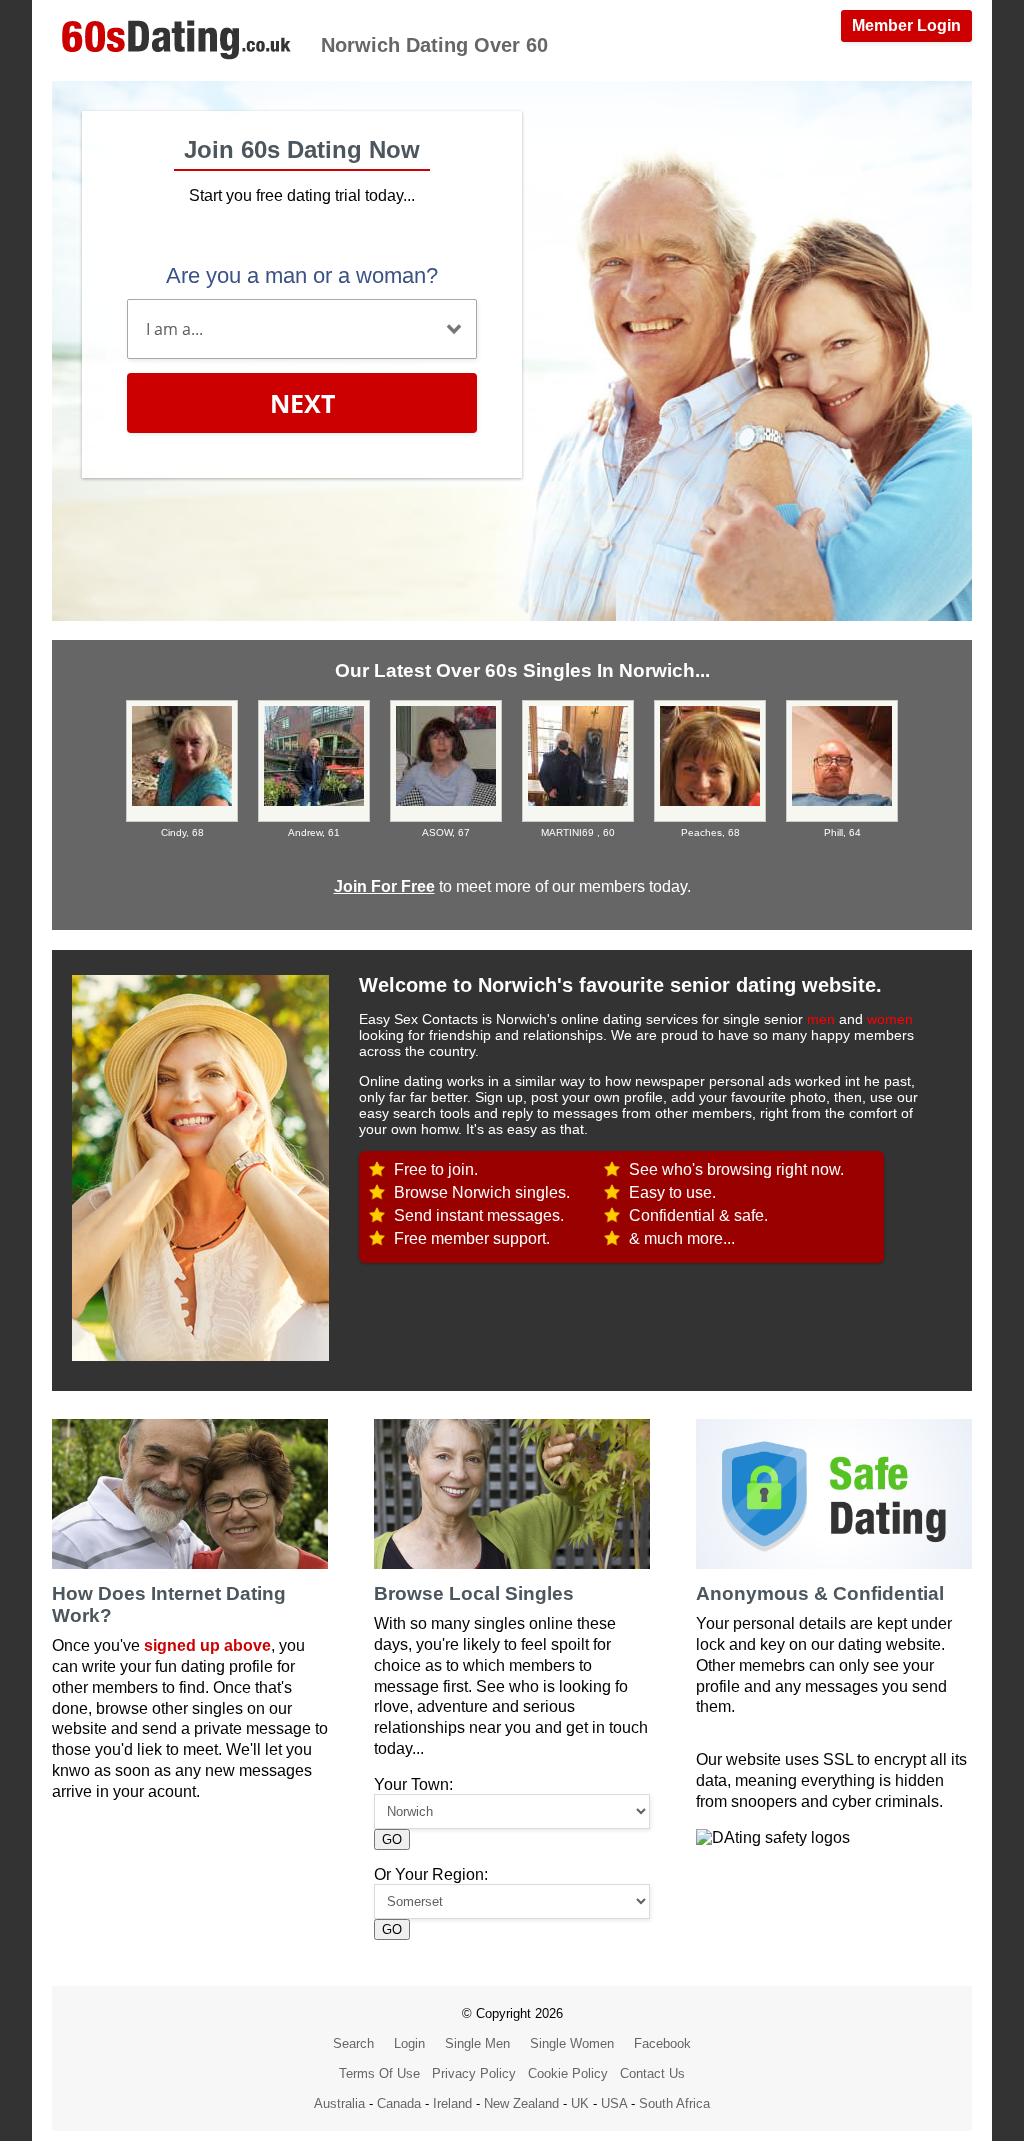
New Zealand (521, 2103)
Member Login (906, 25)
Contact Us (652, 2073)
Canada (399, 2103)
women (890, 1019)
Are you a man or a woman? (302, 275)
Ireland (452, 2103)
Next (302, 403)
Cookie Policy (568, 2073)
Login (409, 2043)
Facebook (662, 2043)
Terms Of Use (379, 2073)
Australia (339, 2103)
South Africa (674, 2103)
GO (392, 1839)
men (821, 1019)
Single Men (477, 2043)
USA (614, 2103)
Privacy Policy (474, 2073)
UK (580, 2103)
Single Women (572, 2043)
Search (353, 2043)
